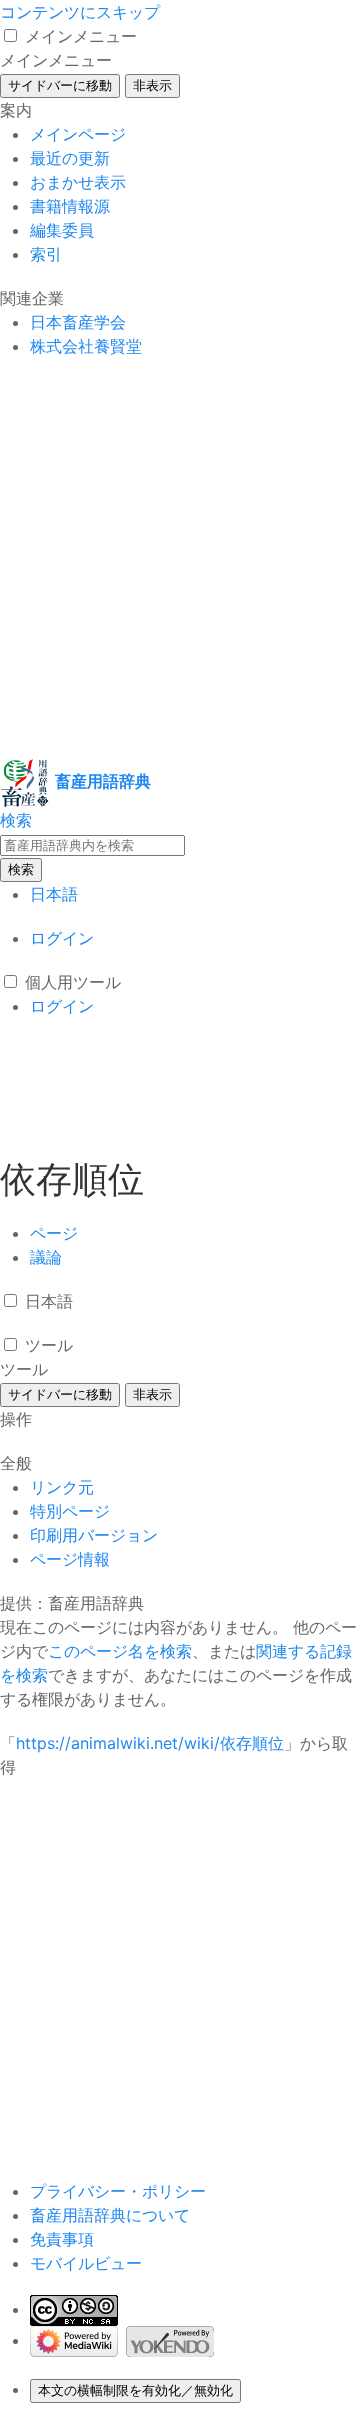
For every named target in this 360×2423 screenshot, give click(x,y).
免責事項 (62, 2239)
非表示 (152, 85)
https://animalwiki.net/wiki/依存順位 (150, 1743)
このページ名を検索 (120, 1651)
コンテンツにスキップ (80, 12)
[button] (10, 35)
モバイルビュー (86, 2263)
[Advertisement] (180, 558)
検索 (21, 869)
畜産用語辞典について (110, 2215)
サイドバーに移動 (60, 85)
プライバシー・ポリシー (118, 2191)
